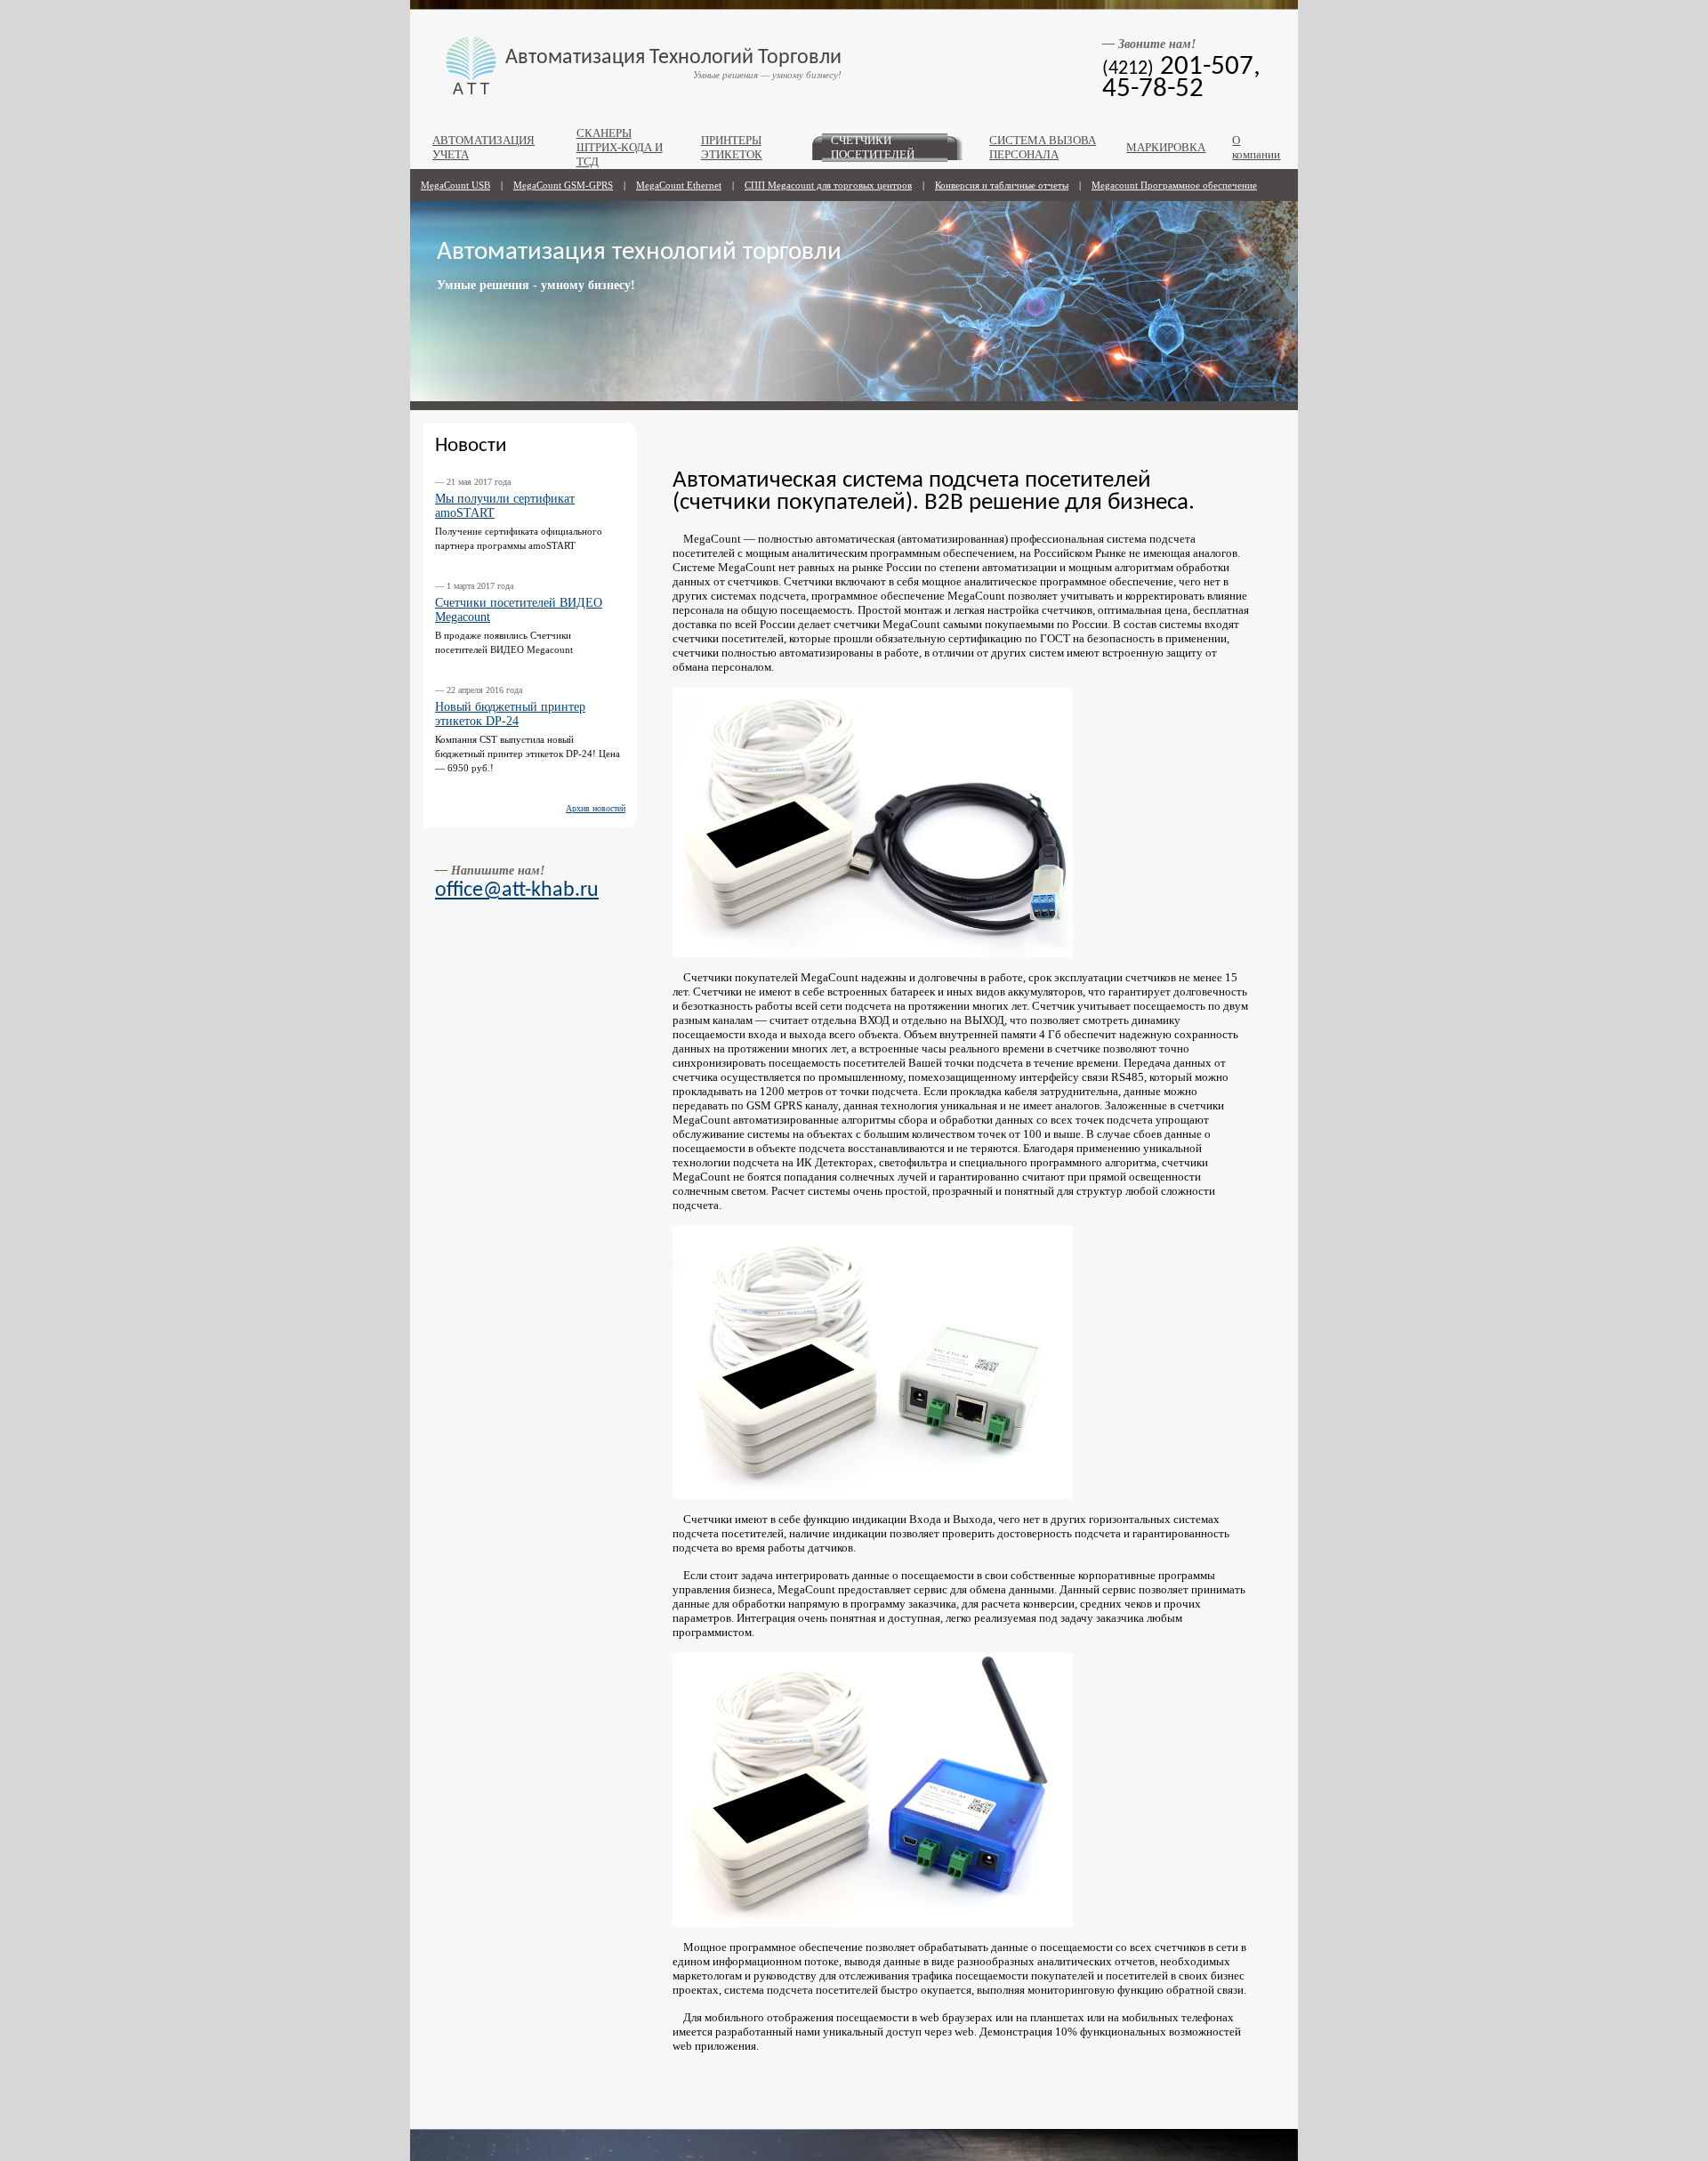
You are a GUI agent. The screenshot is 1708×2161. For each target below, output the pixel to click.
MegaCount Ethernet (679, 185)
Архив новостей (596, 808)
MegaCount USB (455, 185)
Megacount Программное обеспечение (1174, 185)
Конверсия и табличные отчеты (1002, 185)
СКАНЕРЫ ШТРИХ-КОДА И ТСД (620, 148)
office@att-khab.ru (517, 891)
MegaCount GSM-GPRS (563, 185)
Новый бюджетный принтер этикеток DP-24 (510, 714)
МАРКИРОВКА (1166, 148)
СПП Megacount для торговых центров (828, 185)
